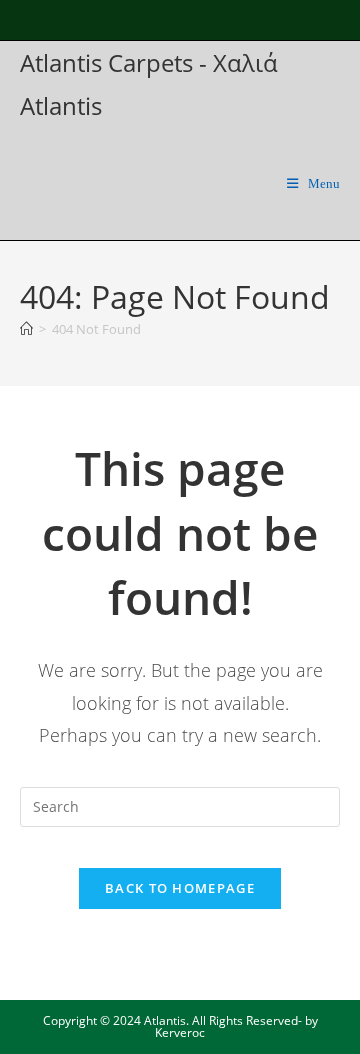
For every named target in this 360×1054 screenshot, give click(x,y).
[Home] (26, 329)
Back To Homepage (180, 888)
